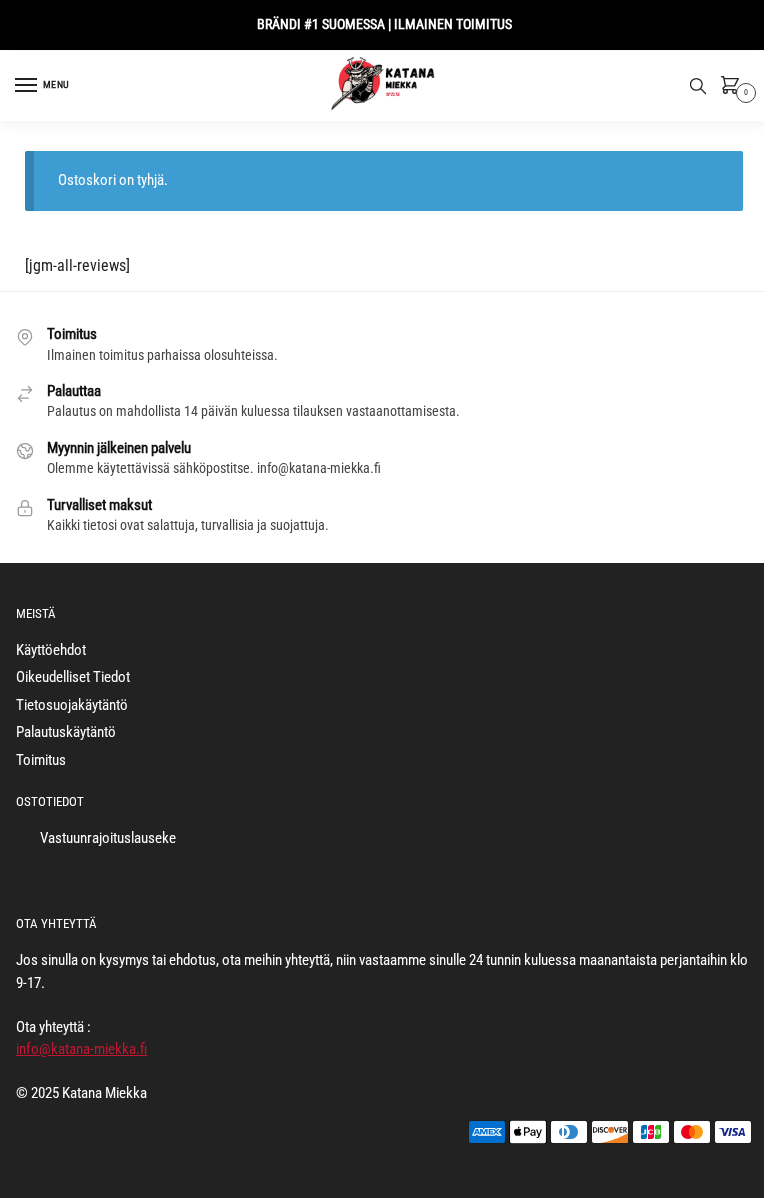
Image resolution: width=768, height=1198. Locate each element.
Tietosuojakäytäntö (72, 705)
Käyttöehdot (51, 650)
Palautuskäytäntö (66, 732)
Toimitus (41, 760)
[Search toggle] (698, 86)
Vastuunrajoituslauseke (108, 838)
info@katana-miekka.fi (81, 1049)
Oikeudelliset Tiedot (73, 677)
